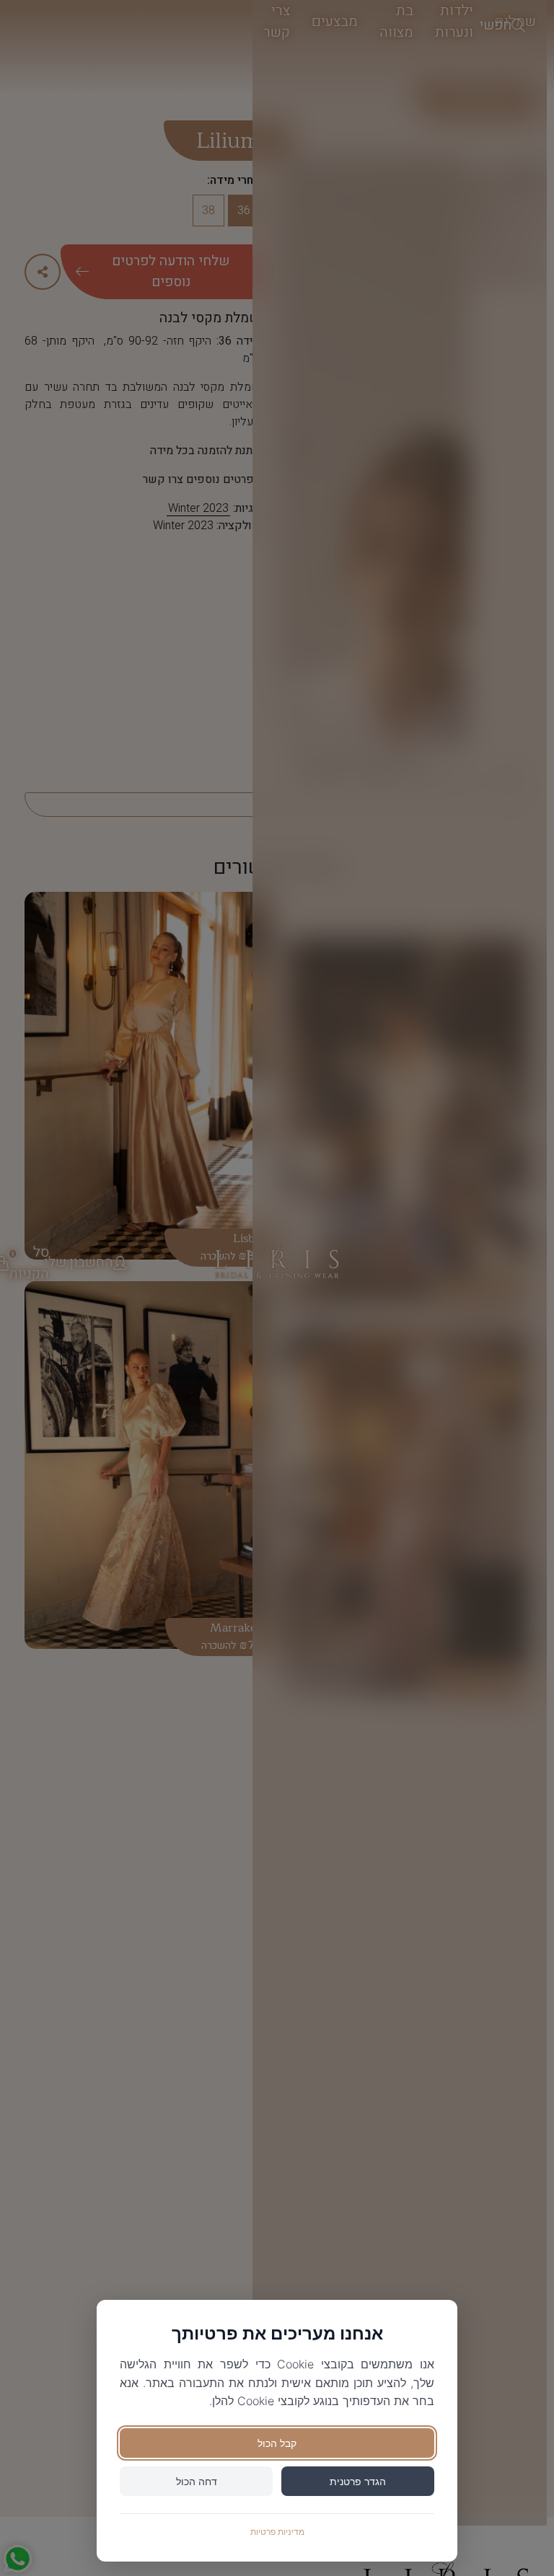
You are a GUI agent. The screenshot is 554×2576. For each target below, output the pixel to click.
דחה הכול (197, 2481)
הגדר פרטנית (358, 2481)
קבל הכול (277, 2443)
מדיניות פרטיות (277, 2532)
